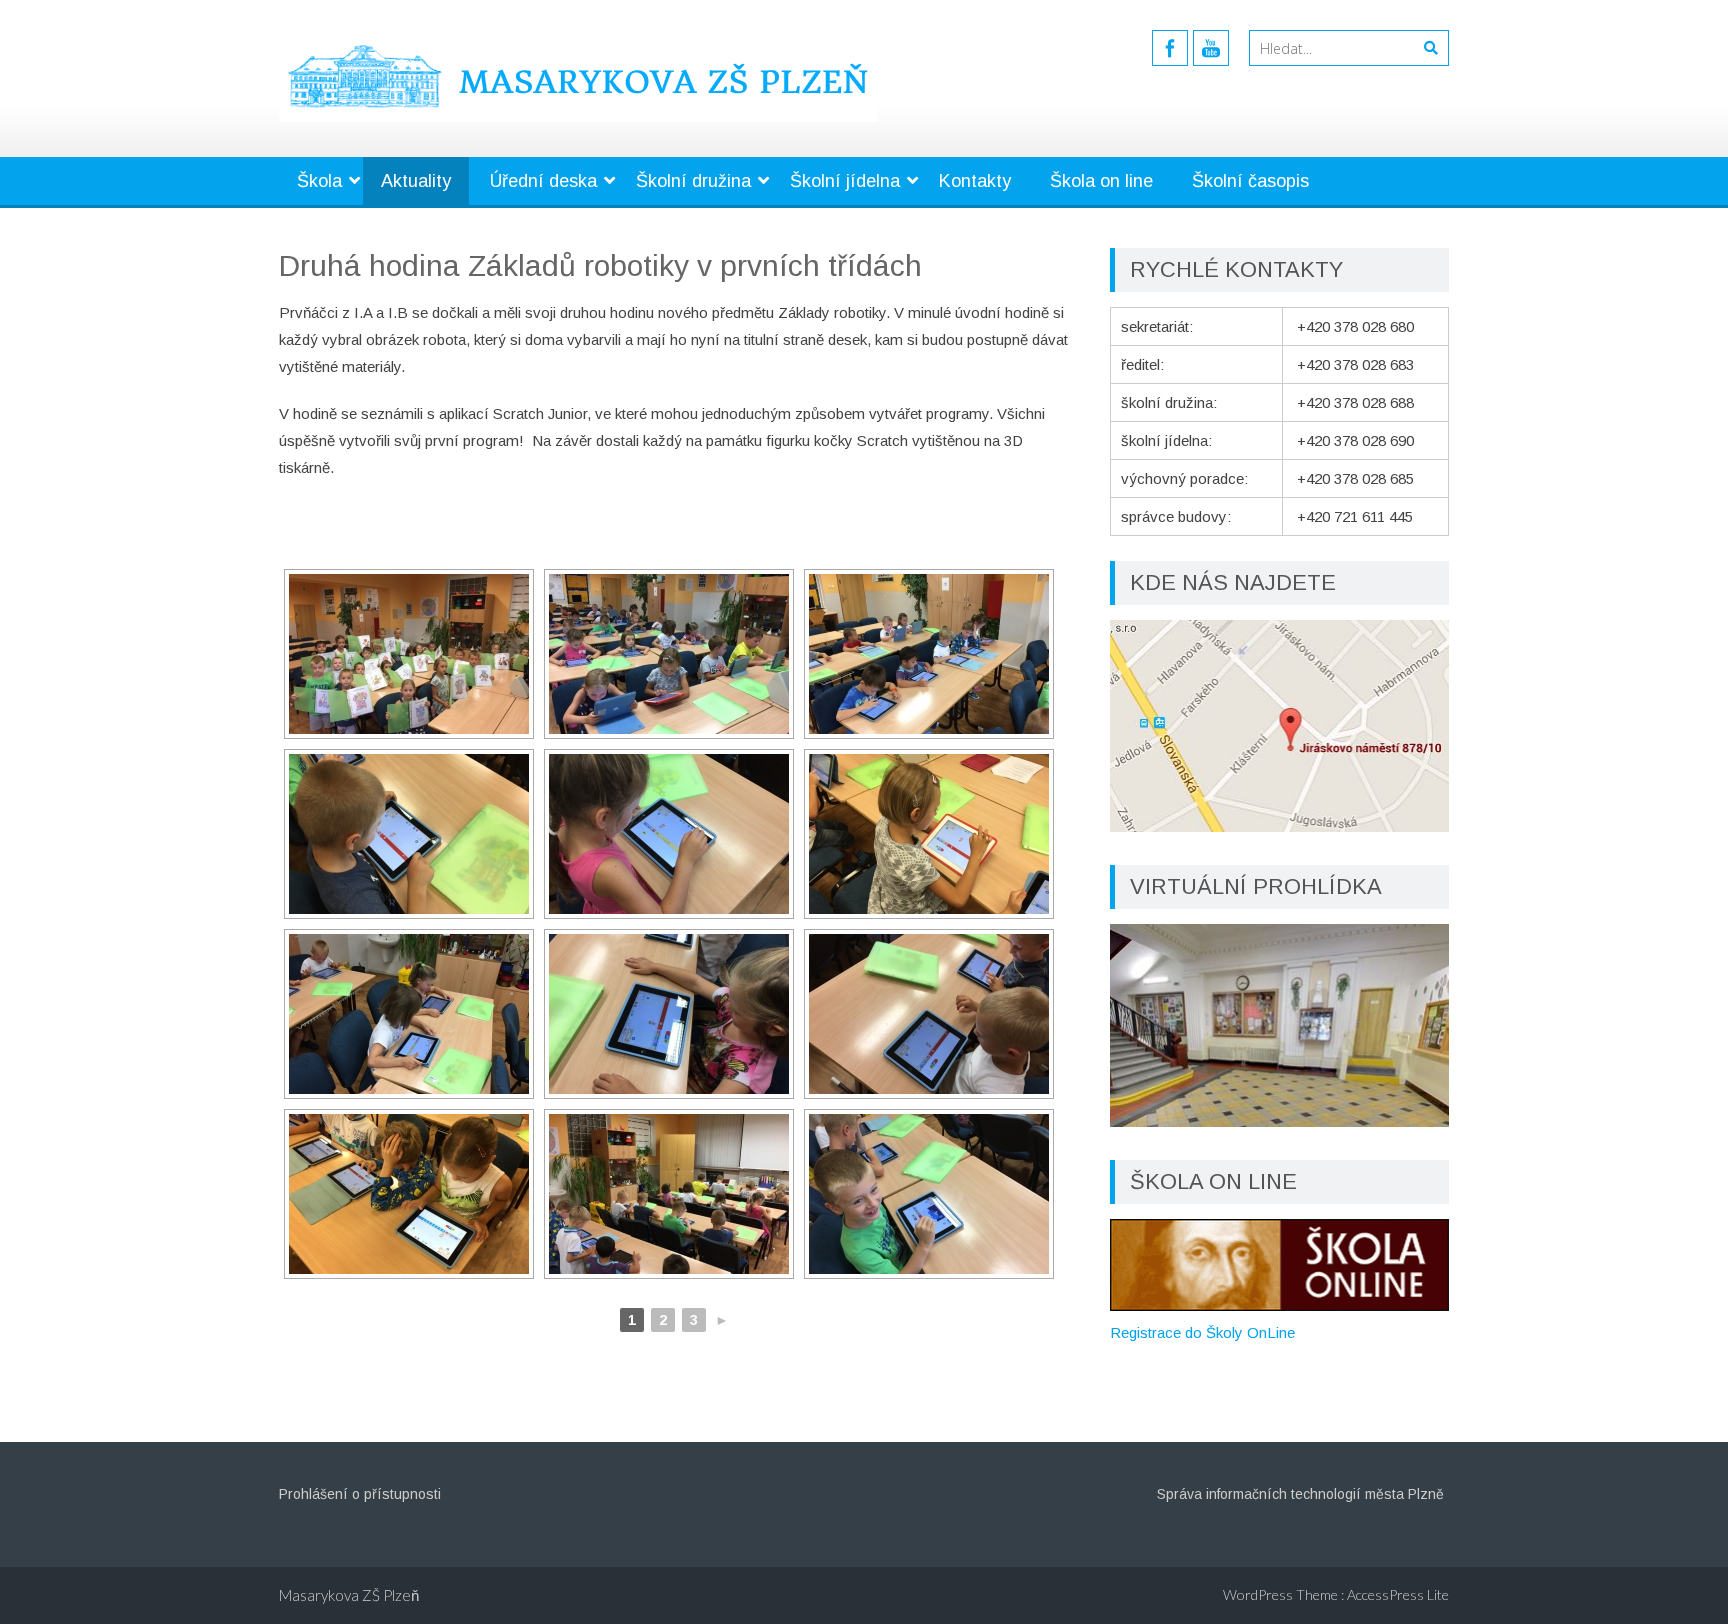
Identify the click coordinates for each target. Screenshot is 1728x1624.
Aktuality (416, 181)
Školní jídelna (845, 181)
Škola (319, 181)
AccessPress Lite (1398, 1594)
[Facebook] (1170, 48)
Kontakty (975, 181)
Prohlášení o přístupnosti (360, 1494)
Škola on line (1101, 181)
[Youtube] (1211, 48)
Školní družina (693, 181)
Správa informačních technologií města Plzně (1300, 1494)
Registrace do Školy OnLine (1202, 1332)
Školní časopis (1250, 181)
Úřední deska (543, 181)
